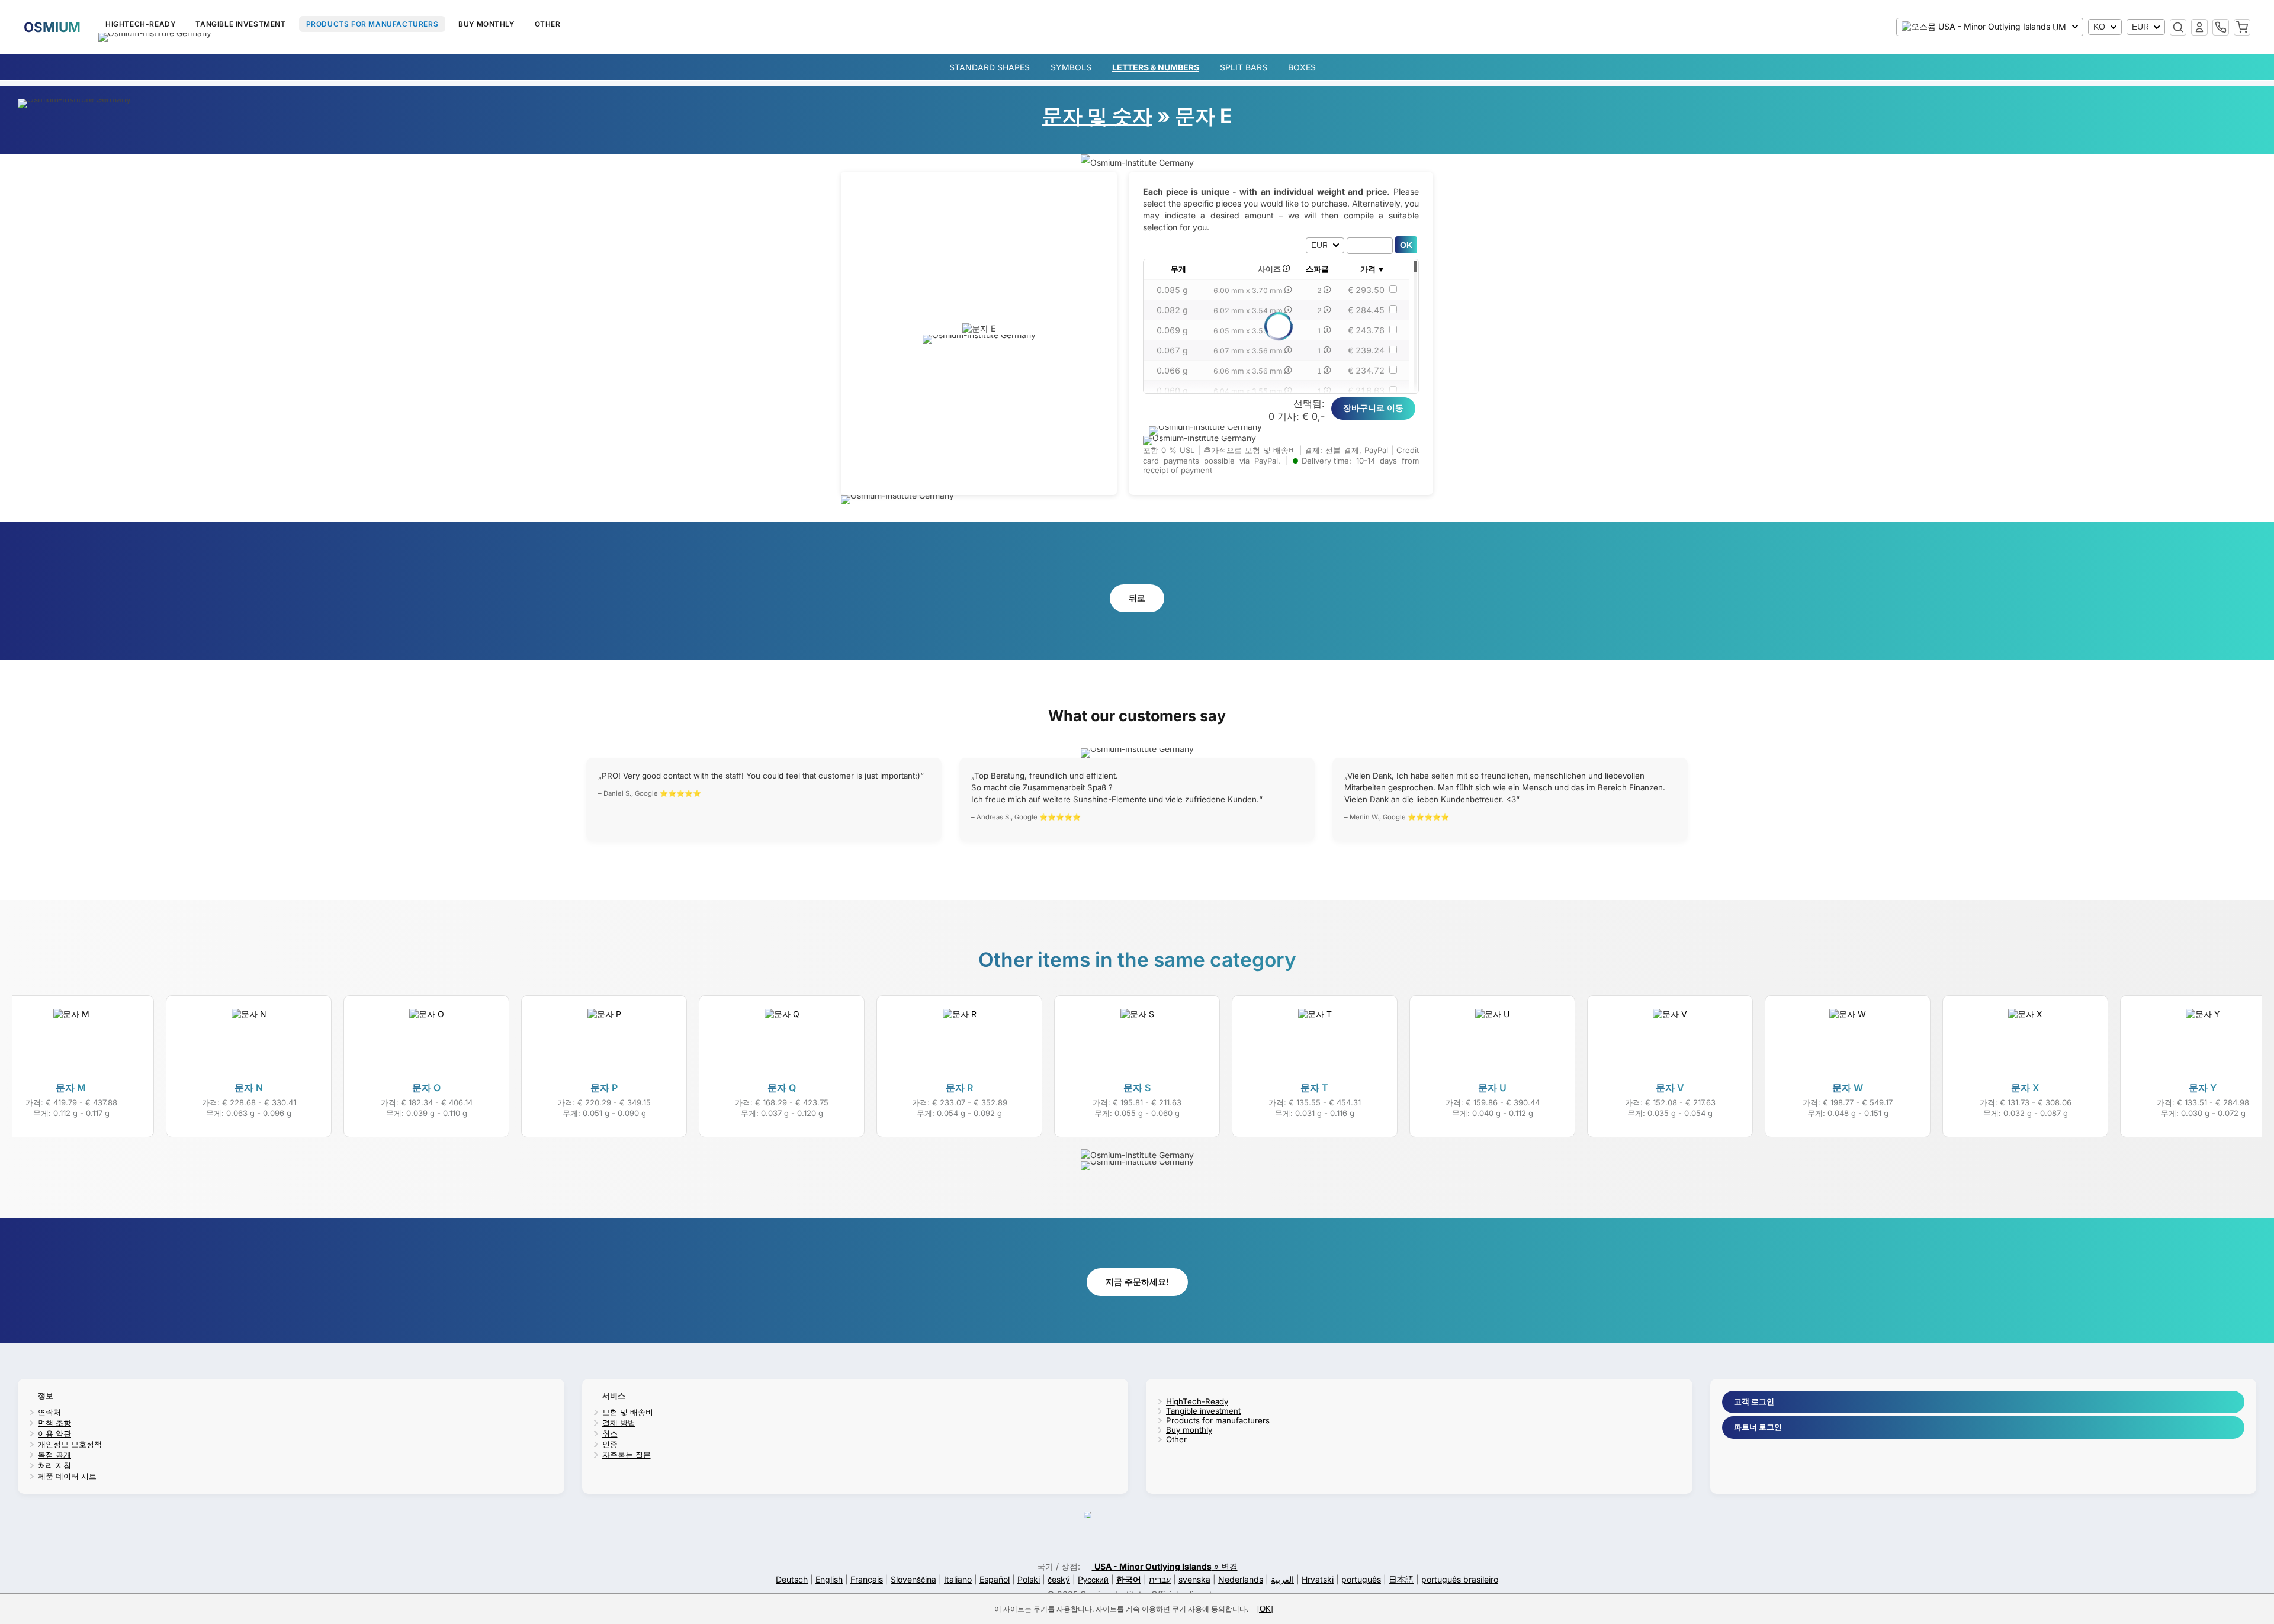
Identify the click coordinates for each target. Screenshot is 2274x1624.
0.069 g (1172, 330)
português (1361, 1579)
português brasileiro (1460, 1579)
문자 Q (782, 1088)
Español (995, 1579)
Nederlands (1241, 1579)
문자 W (1848, 1088)
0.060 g (1172, 390)
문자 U (1492, 1088)
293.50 (1366, 290)
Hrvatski (1318, 1579)
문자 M (71, 1088)
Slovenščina (913, 1579)
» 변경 (1166, 1566)
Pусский (1093, 1579)
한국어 (1129, 1579)
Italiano (958, 1579)
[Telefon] (2221, 27)
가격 (1368, 269)
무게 (1178, 269)
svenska (1194, 1579)
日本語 (1401, 1579)
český (1059, 1579)
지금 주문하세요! (1137, 1281)
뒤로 (1137, 598)
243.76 (1366, 330)
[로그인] (2199, 27)
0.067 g (1172, 350)
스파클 (1317, 269)
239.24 (1366, 350)
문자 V (1670, 1088)
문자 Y (2203, 1088)
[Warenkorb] (2242, 27)
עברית (1160, 1579)
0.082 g (1172, 310)
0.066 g (1172, 370)
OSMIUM (52, 27)
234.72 (1366, 370)
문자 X (2025, 1088)
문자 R (959, 1088)
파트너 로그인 (1758, 1427)
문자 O (426, 1088)
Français (867, 1579)
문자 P (604, 1088)
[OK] (1265, 1609)
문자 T (1314, 1088)
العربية (1282, 1579)
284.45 (1366, 310)
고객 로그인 (1754, 1401)
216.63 (1366, 390)
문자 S (1137, 1088)
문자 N (249, 1088)
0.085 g (1172, 290)
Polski (1029, 1579)
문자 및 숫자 (1097, 116)
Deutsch (792, 1579)
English (829, 1579)
